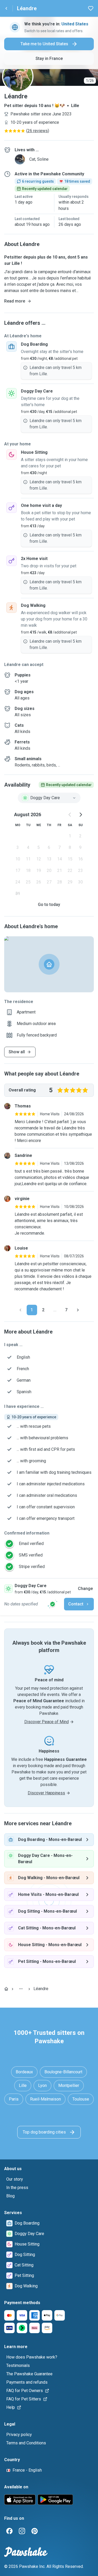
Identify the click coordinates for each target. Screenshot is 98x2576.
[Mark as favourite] (91, 8)
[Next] (78, 1310)
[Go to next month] (80, 815)
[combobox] (49, 798)
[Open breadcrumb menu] (21, 1989)
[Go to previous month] (70, 815)
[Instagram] (22, 2531)
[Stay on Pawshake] (53, 1604)
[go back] (6, 8)
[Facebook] (9, 2531)
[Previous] (20, 1310)
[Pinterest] (34, 2531)
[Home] (6, 1989)
